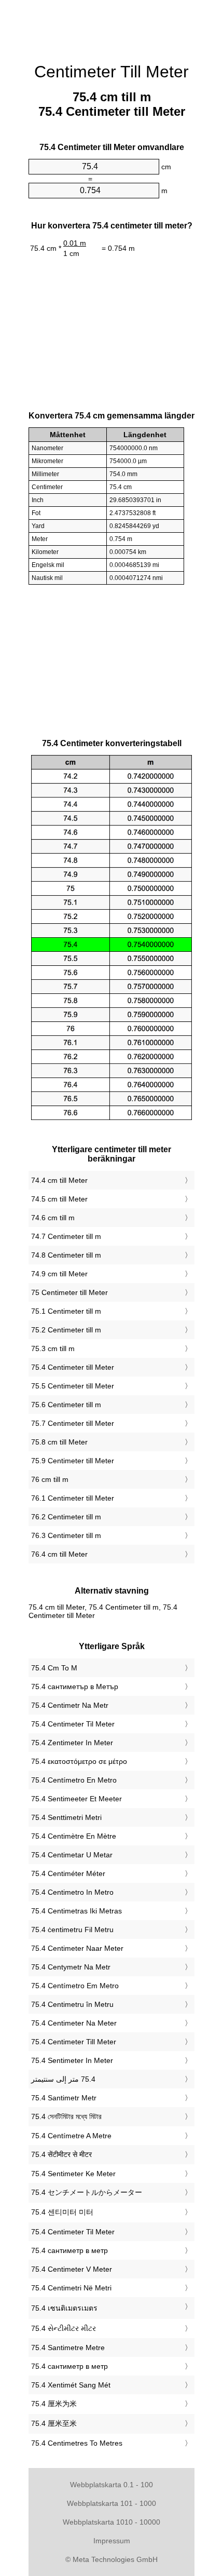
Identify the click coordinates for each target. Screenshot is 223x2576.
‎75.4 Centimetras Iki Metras (76, 1911)
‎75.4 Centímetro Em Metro (75, 1986)
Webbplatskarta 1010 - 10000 (112, 2522)
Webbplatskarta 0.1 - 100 (112, 2485)
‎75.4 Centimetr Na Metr (70, 1705)
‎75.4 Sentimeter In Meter (72, 2060)
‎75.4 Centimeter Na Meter (74, 2023)
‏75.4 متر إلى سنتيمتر (63, 2079)
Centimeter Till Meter (112, 72)
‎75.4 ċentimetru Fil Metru (72, 1930)
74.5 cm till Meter (59, 1199)
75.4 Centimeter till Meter (73, 1367)
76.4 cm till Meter (59, 1554)
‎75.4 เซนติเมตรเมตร (64, 2308)
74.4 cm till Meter (59, 1180)
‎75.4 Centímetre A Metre (71, 2136)
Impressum (112, 2541)
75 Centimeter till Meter (69, 1292)
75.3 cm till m (53, 1348)
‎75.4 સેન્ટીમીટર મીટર (64, 2328)
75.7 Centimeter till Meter (73, 1423)
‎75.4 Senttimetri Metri (66, 1817)
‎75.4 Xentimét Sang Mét (71, 2385)
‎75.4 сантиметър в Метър (75, 1687)
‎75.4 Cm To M (54, 1668)
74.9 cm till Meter (59, 1274)
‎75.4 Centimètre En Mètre (74, 1836)
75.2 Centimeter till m (66, 1330)
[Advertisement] (112, 26)
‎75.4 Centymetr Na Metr (71, 1967)
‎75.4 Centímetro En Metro (74, 1780)
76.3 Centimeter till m (66, 1535)
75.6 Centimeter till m (66, 1405)
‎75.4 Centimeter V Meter (72, 2269)
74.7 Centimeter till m (66, 1236)
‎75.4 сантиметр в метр (69, 2250)
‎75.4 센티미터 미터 (62, 2212)
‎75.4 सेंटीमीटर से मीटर (61, 2154)
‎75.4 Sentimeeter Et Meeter (76, 1799)
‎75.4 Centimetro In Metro (72, 1892)
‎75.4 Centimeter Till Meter (74, 2042)
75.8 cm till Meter (59, 1442)
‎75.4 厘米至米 (54, 2423)
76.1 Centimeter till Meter (73, 1498)
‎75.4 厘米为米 (54, 2404)
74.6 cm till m (53, 1218)
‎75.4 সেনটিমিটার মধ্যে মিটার (66, 2116)
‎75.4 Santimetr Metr (64, 2098)
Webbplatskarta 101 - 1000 (112, 2503)
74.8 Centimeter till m (66, 1255)
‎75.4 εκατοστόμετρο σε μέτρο (79, 1761)
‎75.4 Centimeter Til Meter (73, 1724)
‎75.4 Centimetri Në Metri (71, 2288)
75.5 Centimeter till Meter (73, 1386)
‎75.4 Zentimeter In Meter (72, 1743)
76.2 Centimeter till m (66, 1517)
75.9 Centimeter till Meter (73, 1461)
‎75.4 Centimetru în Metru (72, 2004)
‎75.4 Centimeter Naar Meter (77, 1948)
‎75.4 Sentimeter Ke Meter (73, 2174)
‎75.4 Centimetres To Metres (77, 2443)
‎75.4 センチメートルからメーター (87, 2192)
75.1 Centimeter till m (66, 1311)
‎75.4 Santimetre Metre (68, 2348)
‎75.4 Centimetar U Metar (72, 1855)
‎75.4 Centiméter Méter (68, 1873)
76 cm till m (50, 1479)
